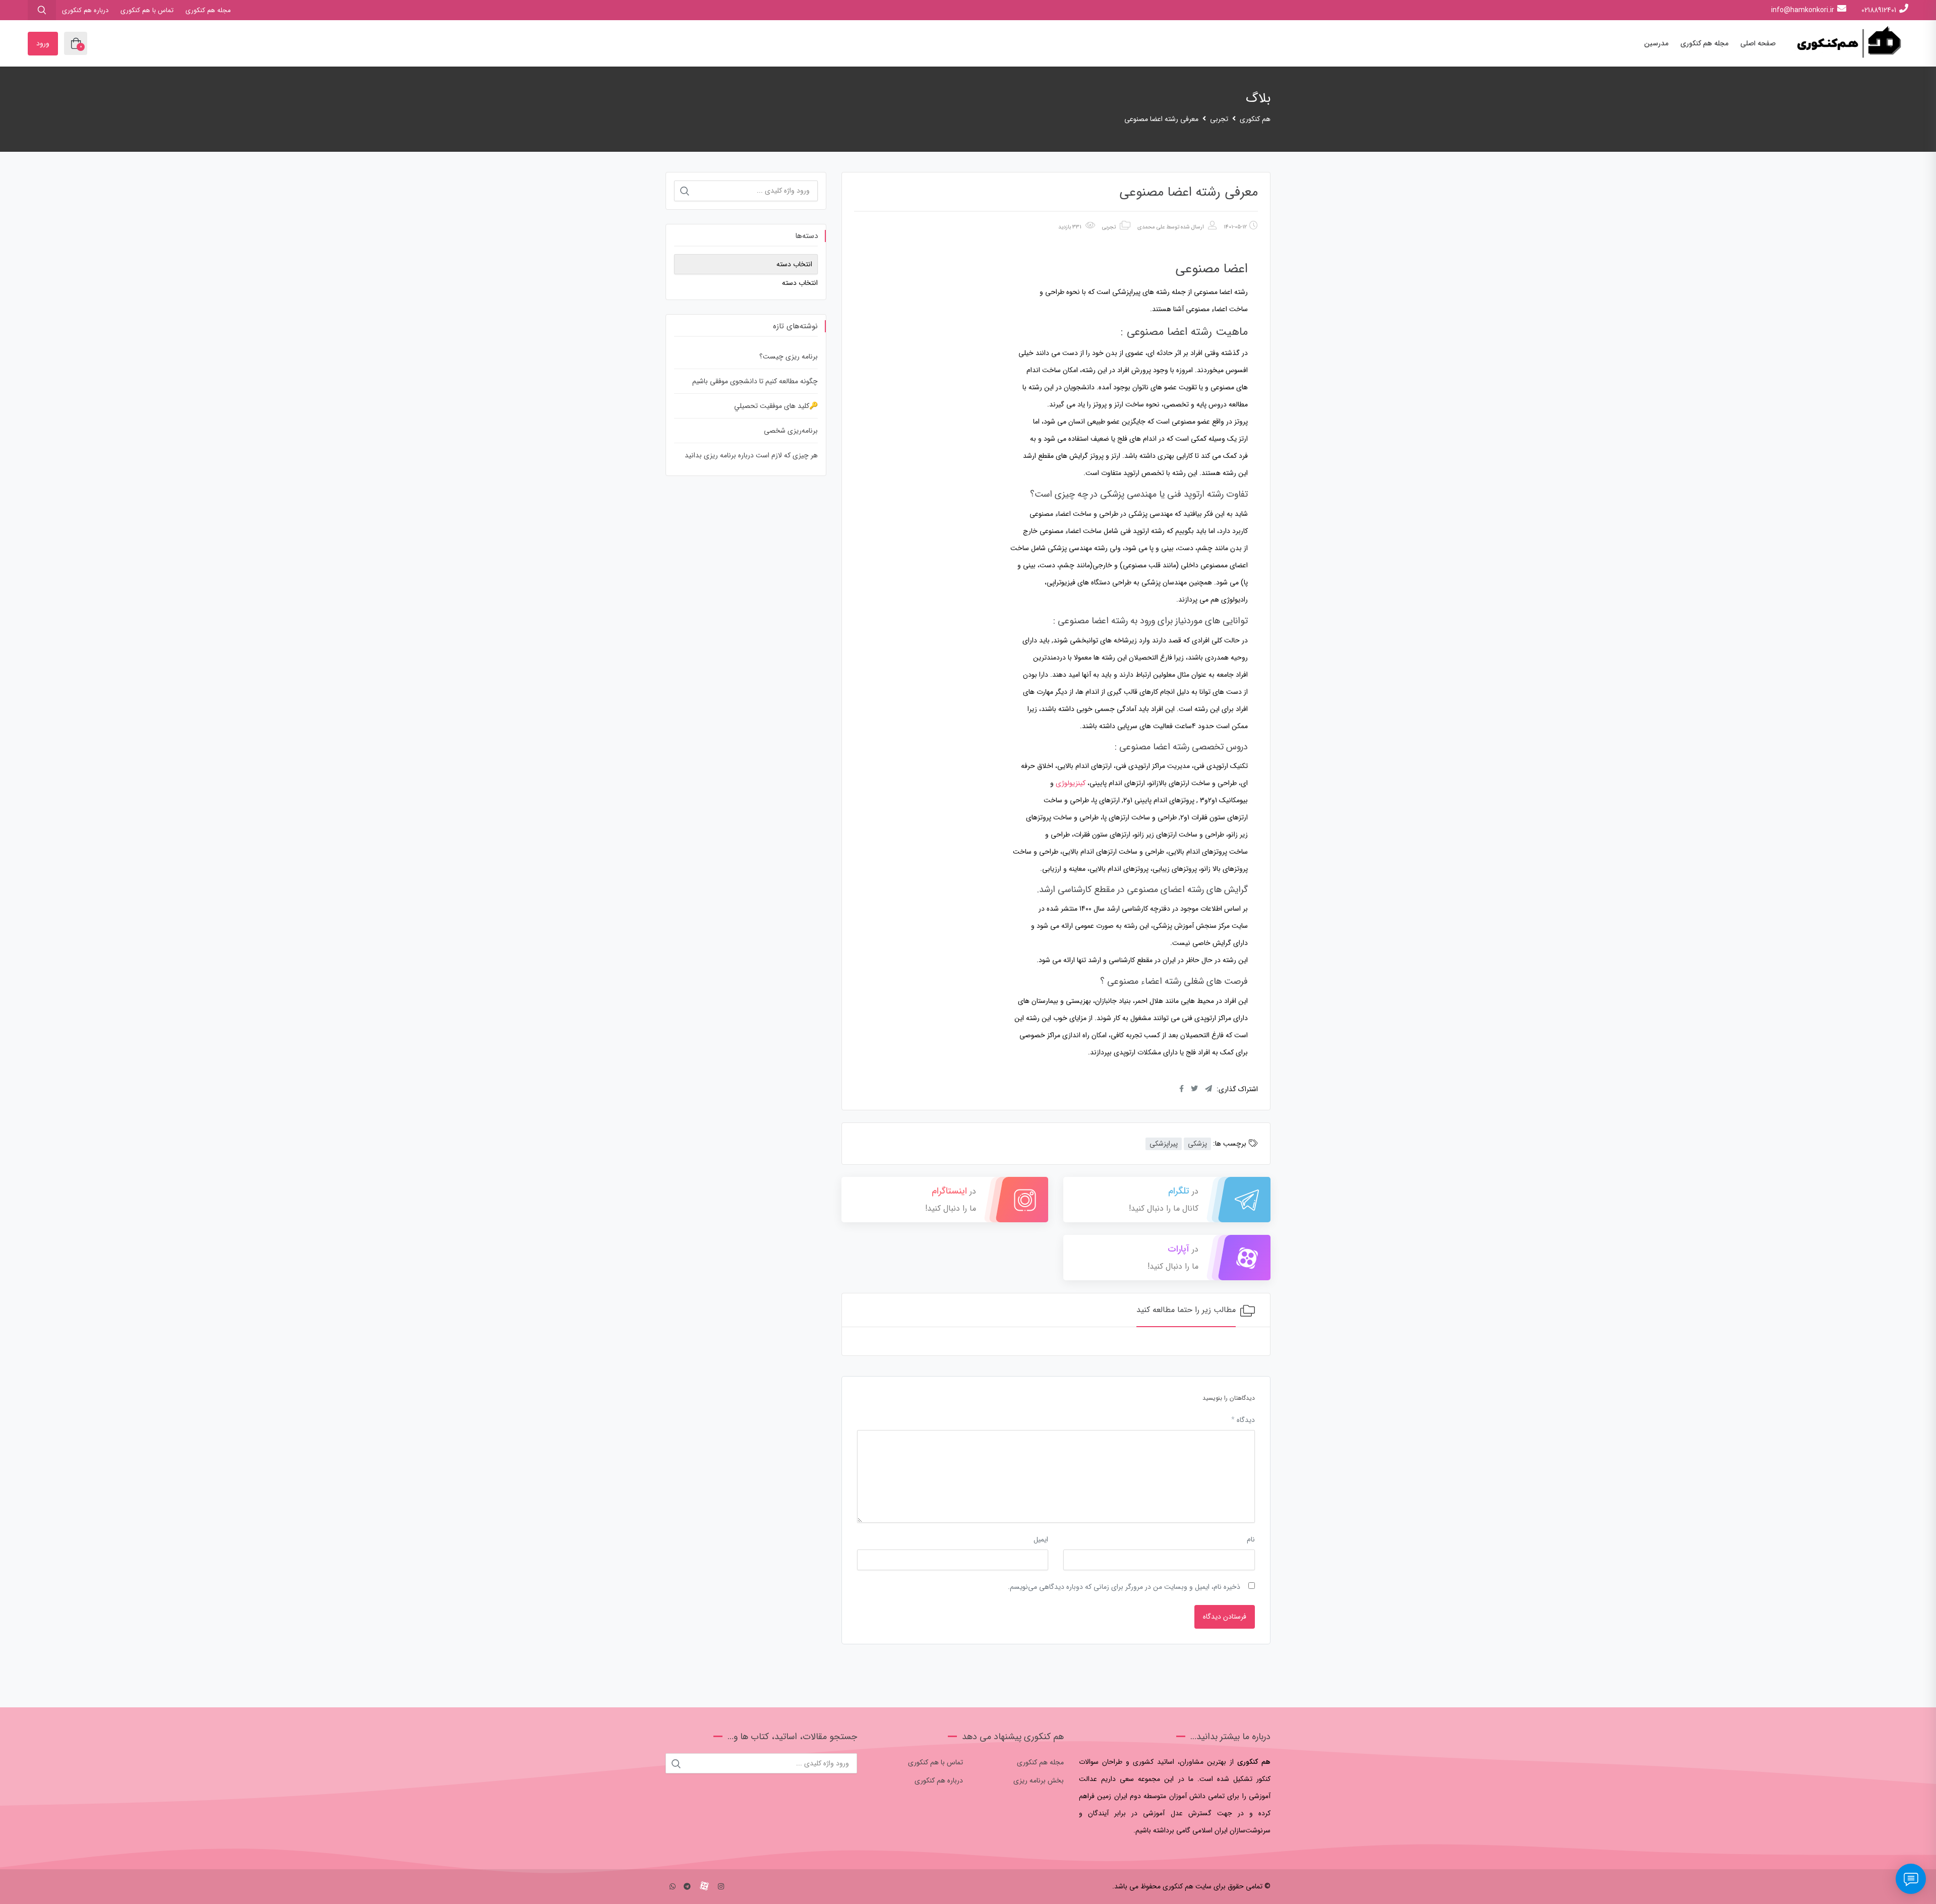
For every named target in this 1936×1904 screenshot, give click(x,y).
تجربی (1109, 227)
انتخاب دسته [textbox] (800, 283)
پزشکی (1197, 1144)
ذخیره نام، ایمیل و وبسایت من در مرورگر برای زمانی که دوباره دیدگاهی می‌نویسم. (1124, 1587)
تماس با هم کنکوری (147, 10)
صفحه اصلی (1758, 43)
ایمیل (1041, 1539)
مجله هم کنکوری (208, 10)
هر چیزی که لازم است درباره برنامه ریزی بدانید (751, 455)
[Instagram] (721, 1887)
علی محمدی (1151, 227)
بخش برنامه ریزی (1039, 1780)
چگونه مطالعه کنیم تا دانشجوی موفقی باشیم (755, 381)
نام (1251, 1539)
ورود (43, 43)
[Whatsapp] (673, 1887)
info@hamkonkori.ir (1803, 10)
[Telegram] (687, 1887)
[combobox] (800, 283)
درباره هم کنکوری (85, 10)
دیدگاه (1243, 1420)
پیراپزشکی (1164, 1144)
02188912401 (1879, 10)
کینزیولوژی (1071, 783)
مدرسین (1656, 43)
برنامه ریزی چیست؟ (789, 356)
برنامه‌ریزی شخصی (791, 431)
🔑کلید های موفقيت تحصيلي (776, 406)
